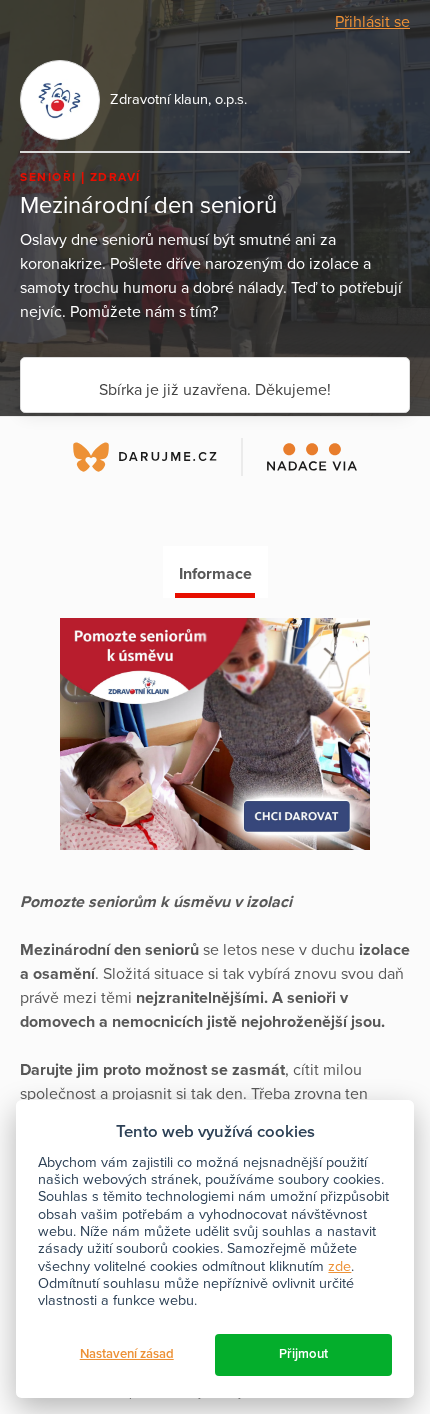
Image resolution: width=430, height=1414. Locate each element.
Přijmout (303, 1354)
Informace (215, 574)
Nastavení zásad (127, 1354)
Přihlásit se (372, 22)
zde (339, 1266)
